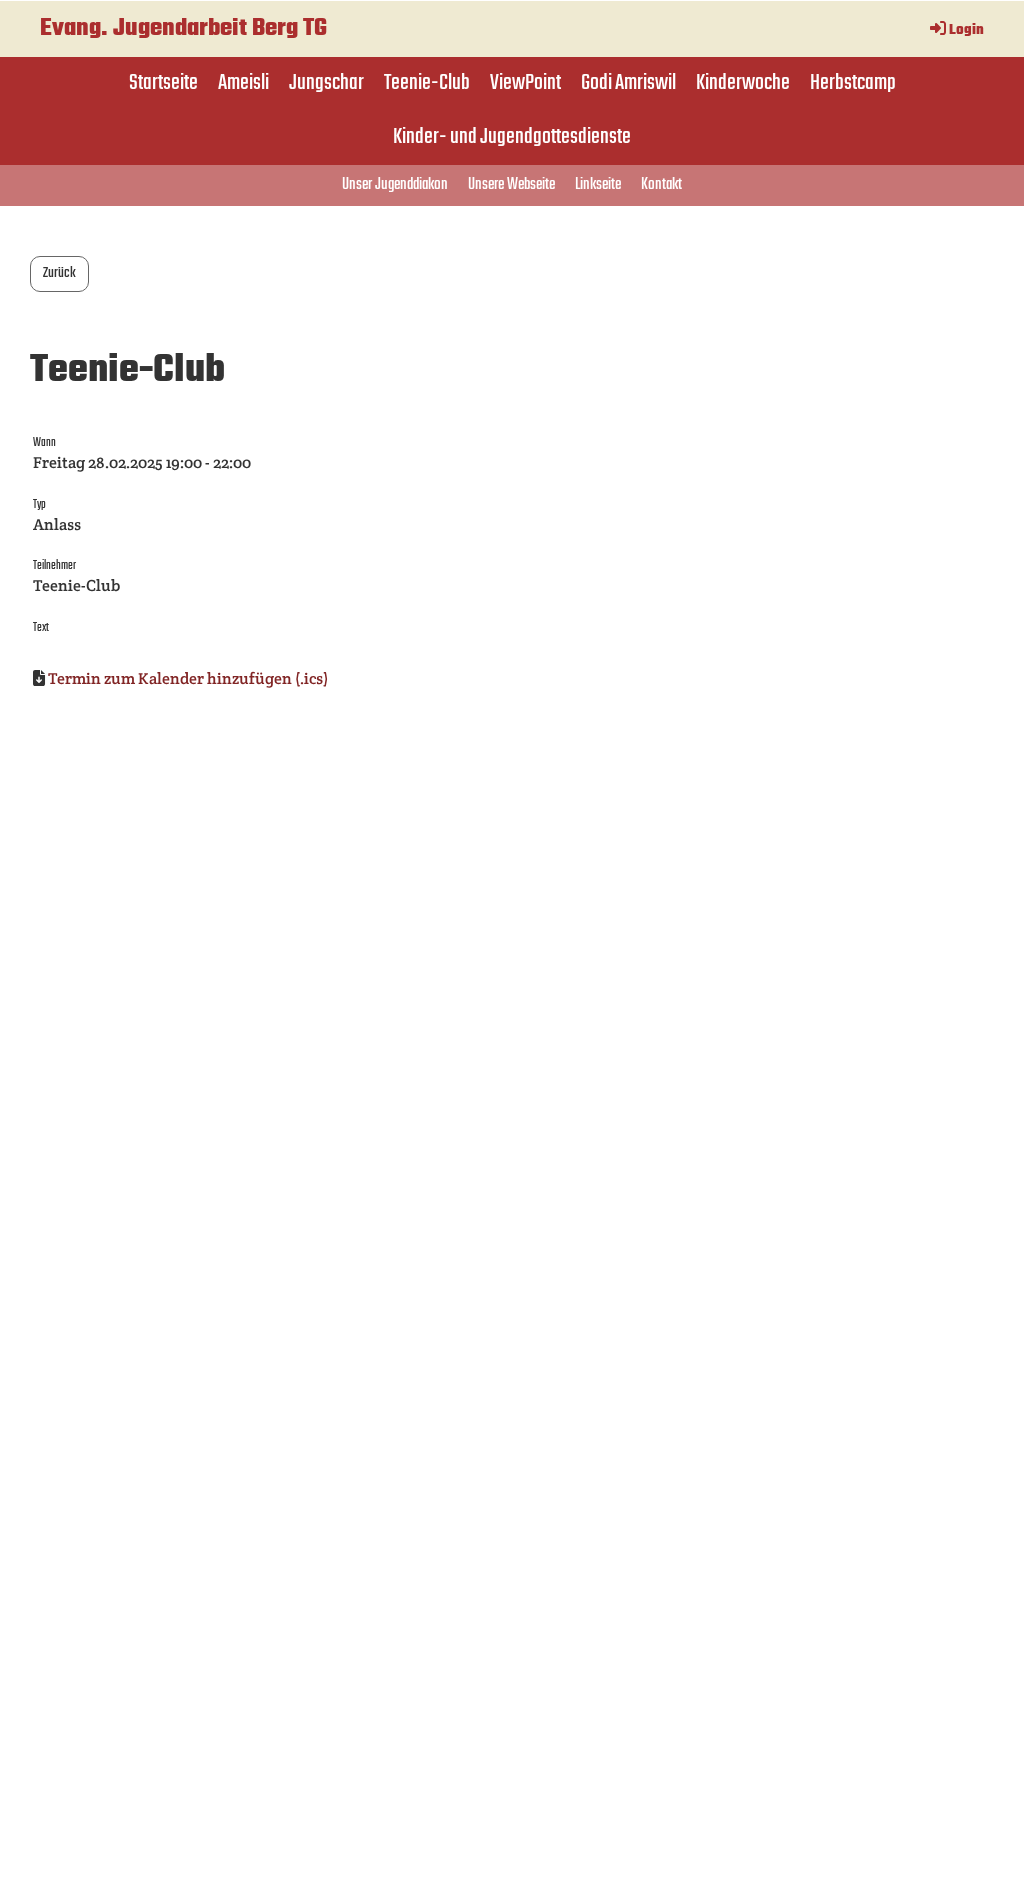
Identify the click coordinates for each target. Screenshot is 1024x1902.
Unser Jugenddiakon (395, 185)
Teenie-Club (427, 83)
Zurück (59, 273)
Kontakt (661, 185)
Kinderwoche (743, 83)
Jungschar (326, 83)
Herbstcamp (853, 83)
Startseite (163, 83)
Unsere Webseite (511, 185)
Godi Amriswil (628, 83)
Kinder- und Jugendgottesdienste (512, 137)
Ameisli (243, 83)
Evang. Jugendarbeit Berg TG (183, 29)
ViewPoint (525, 83)
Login (966, 30)
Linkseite (598, 185)
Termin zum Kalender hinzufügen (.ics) (188, 678)
